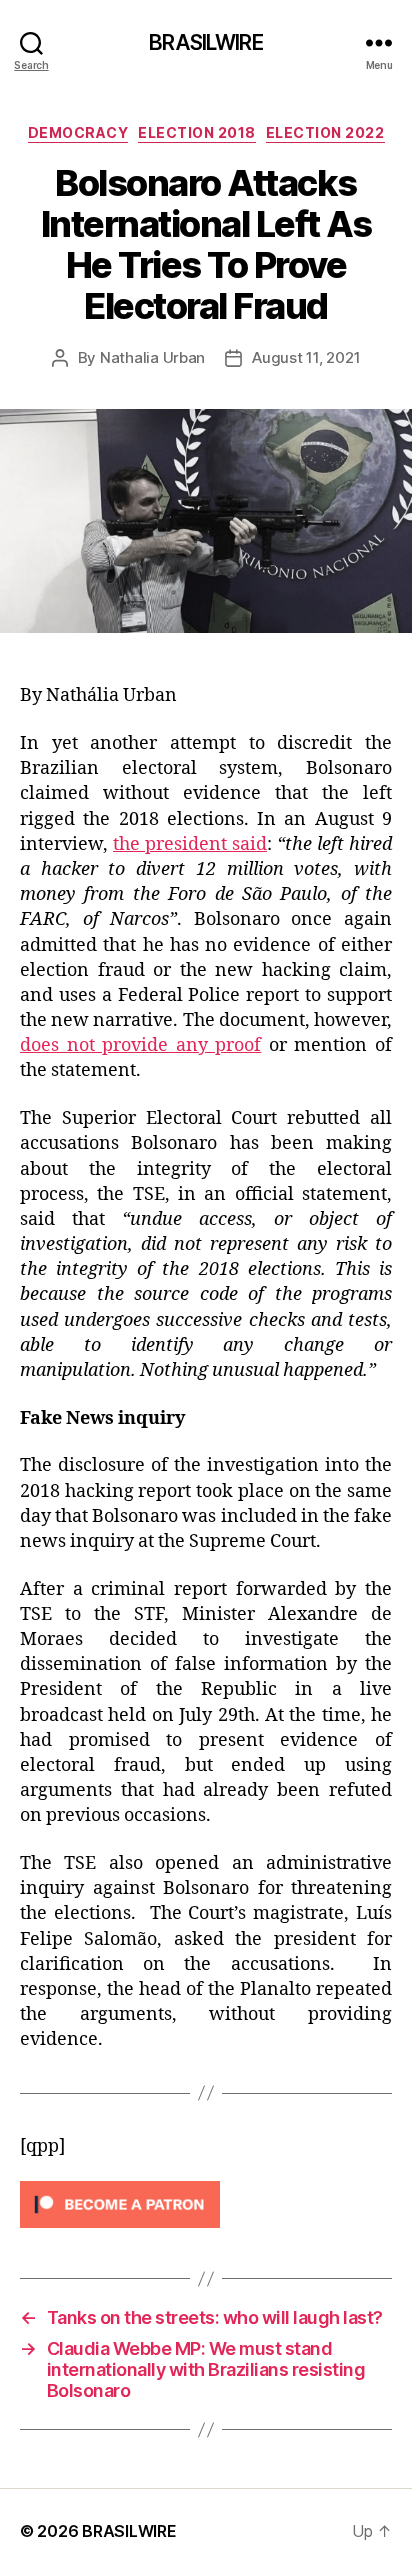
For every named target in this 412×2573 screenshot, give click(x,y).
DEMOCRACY (78, 132)
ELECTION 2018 (197, 132)
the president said (190, 844)
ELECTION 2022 (325, 132)
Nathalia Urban (152, 357)
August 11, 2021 (306, 357)
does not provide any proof (140, 1045)
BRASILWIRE (205, 42)
